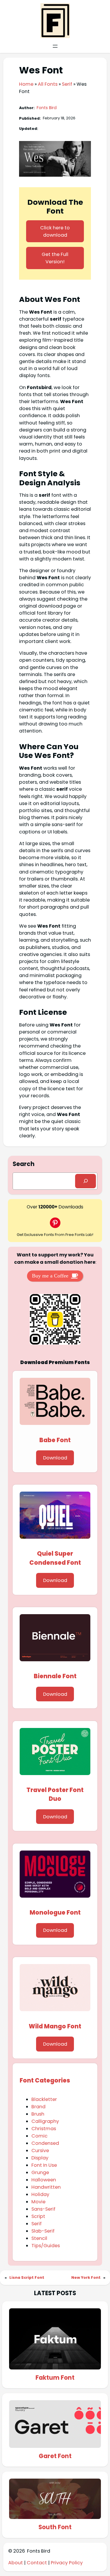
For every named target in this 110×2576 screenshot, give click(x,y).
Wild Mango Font (55, 2026)
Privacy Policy (67, 2563)
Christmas (44, 2129)
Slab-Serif (43, 2231)
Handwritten (46, 2187)
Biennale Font (55, 1676)
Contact (37, 2563)
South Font (55, 2527)
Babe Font (55, 1440)
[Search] (86, 1181)
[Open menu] (55, 46)
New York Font (86, 2277)
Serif (67, 84)
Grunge (40, 2172)
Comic (39, 2136)
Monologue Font (55, 1913)
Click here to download (55, 231)
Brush (38, 2114)
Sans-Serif (43, 2209)
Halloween (44, 2180)
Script (38, 2216)
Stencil (39, 2238)
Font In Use (44, 2165)
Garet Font (55, 2456)
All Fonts (48, 84)
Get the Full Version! (55, 258)
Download (55, 1458)
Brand (38, 2107)
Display (40, 2158)
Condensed (45, 2143)
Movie (38, 2202)
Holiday (40, 2194)
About (16, 2563)
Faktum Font (55, 2378)
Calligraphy (45, 2121)
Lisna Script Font (27, 2277)
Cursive (40, 2151)
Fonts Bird (47, 108)
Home (26, 84)
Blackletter (44, 2099)
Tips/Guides (46, 2246)
